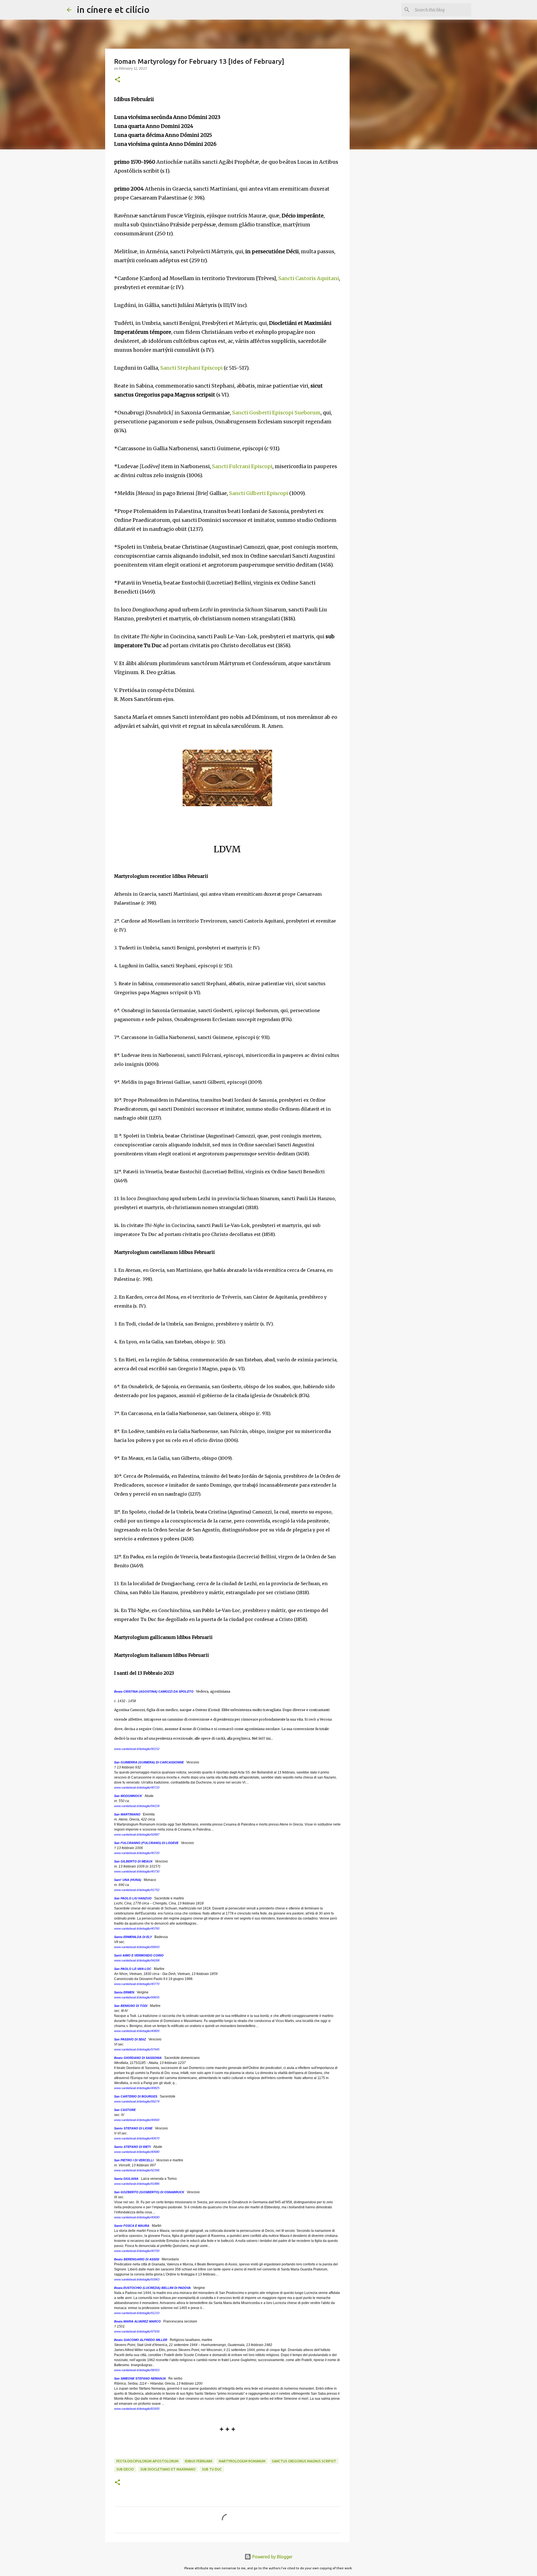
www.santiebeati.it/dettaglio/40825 (137, 2088)
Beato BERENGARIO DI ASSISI (137, 2259)
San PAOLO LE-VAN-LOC (133, 1969)
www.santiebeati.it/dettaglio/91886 (137, 2184)
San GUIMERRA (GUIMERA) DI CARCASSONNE (149, 1762)
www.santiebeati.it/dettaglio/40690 (137, 2217)
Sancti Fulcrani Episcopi (242, 466)
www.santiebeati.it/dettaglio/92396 (137, 2170)
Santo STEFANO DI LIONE (133, 2128)
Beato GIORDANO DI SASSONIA (138, 2058)
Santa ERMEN (124, 1992)
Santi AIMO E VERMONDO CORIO (139, 1955)
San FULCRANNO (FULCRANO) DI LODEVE (146, 1843)
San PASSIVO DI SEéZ (130, 2039)
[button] (117, 80)
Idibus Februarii (199, 2461)
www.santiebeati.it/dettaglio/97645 (137, 2049)
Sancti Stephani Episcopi (191, 368)
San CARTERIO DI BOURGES (136, 2096)
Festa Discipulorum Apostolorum (147, 2461)
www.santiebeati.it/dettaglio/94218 (137, 1806)
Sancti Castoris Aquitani (309, 278)
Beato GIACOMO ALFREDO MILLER (141, 2340)
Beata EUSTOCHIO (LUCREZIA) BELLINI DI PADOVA (152, 2288)
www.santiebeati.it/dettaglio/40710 (137, 1787)
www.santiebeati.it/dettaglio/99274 (137, 2101)
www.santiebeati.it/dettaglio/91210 (137, 2313)
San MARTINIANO (127, 1814)
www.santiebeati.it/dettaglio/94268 (137, 1960)
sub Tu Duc (212, 2469)
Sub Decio (125, 2469)
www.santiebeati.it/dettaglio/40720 (137, 1853)
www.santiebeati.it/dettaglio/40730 (137, 1871)
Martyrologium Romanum (242, 2461)
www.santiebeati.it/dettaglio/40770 (137, 1984)
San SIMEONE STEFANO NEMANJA (140, 2378)
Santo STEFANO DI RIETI (132, 2147)
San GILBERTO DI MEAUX (133, 1861)
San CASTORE (125, 2110)
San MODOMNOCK (128, 1796)
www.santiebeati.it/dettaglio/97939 (137, 2331)
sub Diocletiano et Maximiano (168, 2469)
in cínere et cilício (113, 10)
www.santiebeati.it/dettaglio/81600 (137, 2409)
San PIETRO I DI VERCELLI (134, 2160)
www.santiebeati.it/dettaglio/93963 (137, 2279)
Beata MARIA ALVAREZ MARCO (137, 2321)
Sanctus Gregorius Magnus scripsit (304, 2461)
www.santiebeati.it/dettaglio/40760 (137, 1929)
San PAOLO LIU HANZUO (133, 1898)
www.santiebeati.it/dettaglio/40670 (137, 2138)
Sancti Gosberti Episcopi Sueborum (276, 413)
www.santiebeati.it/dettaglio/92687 (137, 1834)
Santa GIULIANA (126, 2179)
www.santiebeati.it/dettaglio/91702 (137, 1890)
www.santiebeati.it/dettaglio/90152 (137, 1749)
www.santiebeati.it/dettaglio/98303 (137, 2370)
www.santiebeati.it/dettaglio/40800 (137, 2031)
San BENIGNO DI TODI (131, 2006)
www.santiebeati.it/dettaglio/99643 (137, 1947)
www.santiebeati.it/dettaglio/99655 (137, 1997)
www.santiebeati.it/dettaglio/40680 (137, 2152)
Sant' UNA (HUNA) (128, 1880)
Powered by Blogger (272, 2557)
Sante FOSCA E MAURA (132, 2226)
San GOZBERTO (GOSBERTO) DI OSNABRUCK (149, 2192)
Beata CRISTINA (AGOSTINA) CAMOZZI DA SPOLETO (154, 1691)
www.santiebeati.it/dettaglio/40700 (137, 2251)
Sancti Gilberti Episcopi (259, 493)
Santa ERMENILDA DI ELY (133, 1937)
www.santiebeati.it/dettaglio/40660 (137, 2120)
